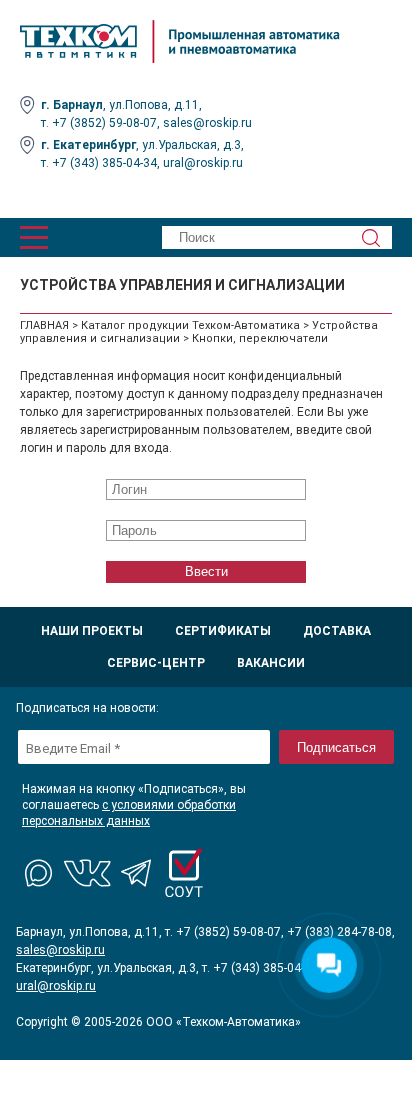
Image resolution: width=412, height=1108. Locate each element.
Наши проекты (92, 631)
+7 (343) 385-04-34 (104, 163)
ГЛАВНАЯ (44, 325)
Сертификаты (223, 631)
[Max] (40, 873)
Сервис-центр (156, 663)
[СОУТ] (184, 873)
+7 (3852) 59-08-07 (104, 123)
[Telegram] (136, 873)
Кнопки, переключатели (260, 338)
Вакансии (271, 663)
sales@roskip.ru (207, 123)
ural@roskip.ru (203, 163)
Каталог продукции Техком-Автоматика (190, 325)
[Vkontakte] (88, 873)
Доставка (337, 631)
